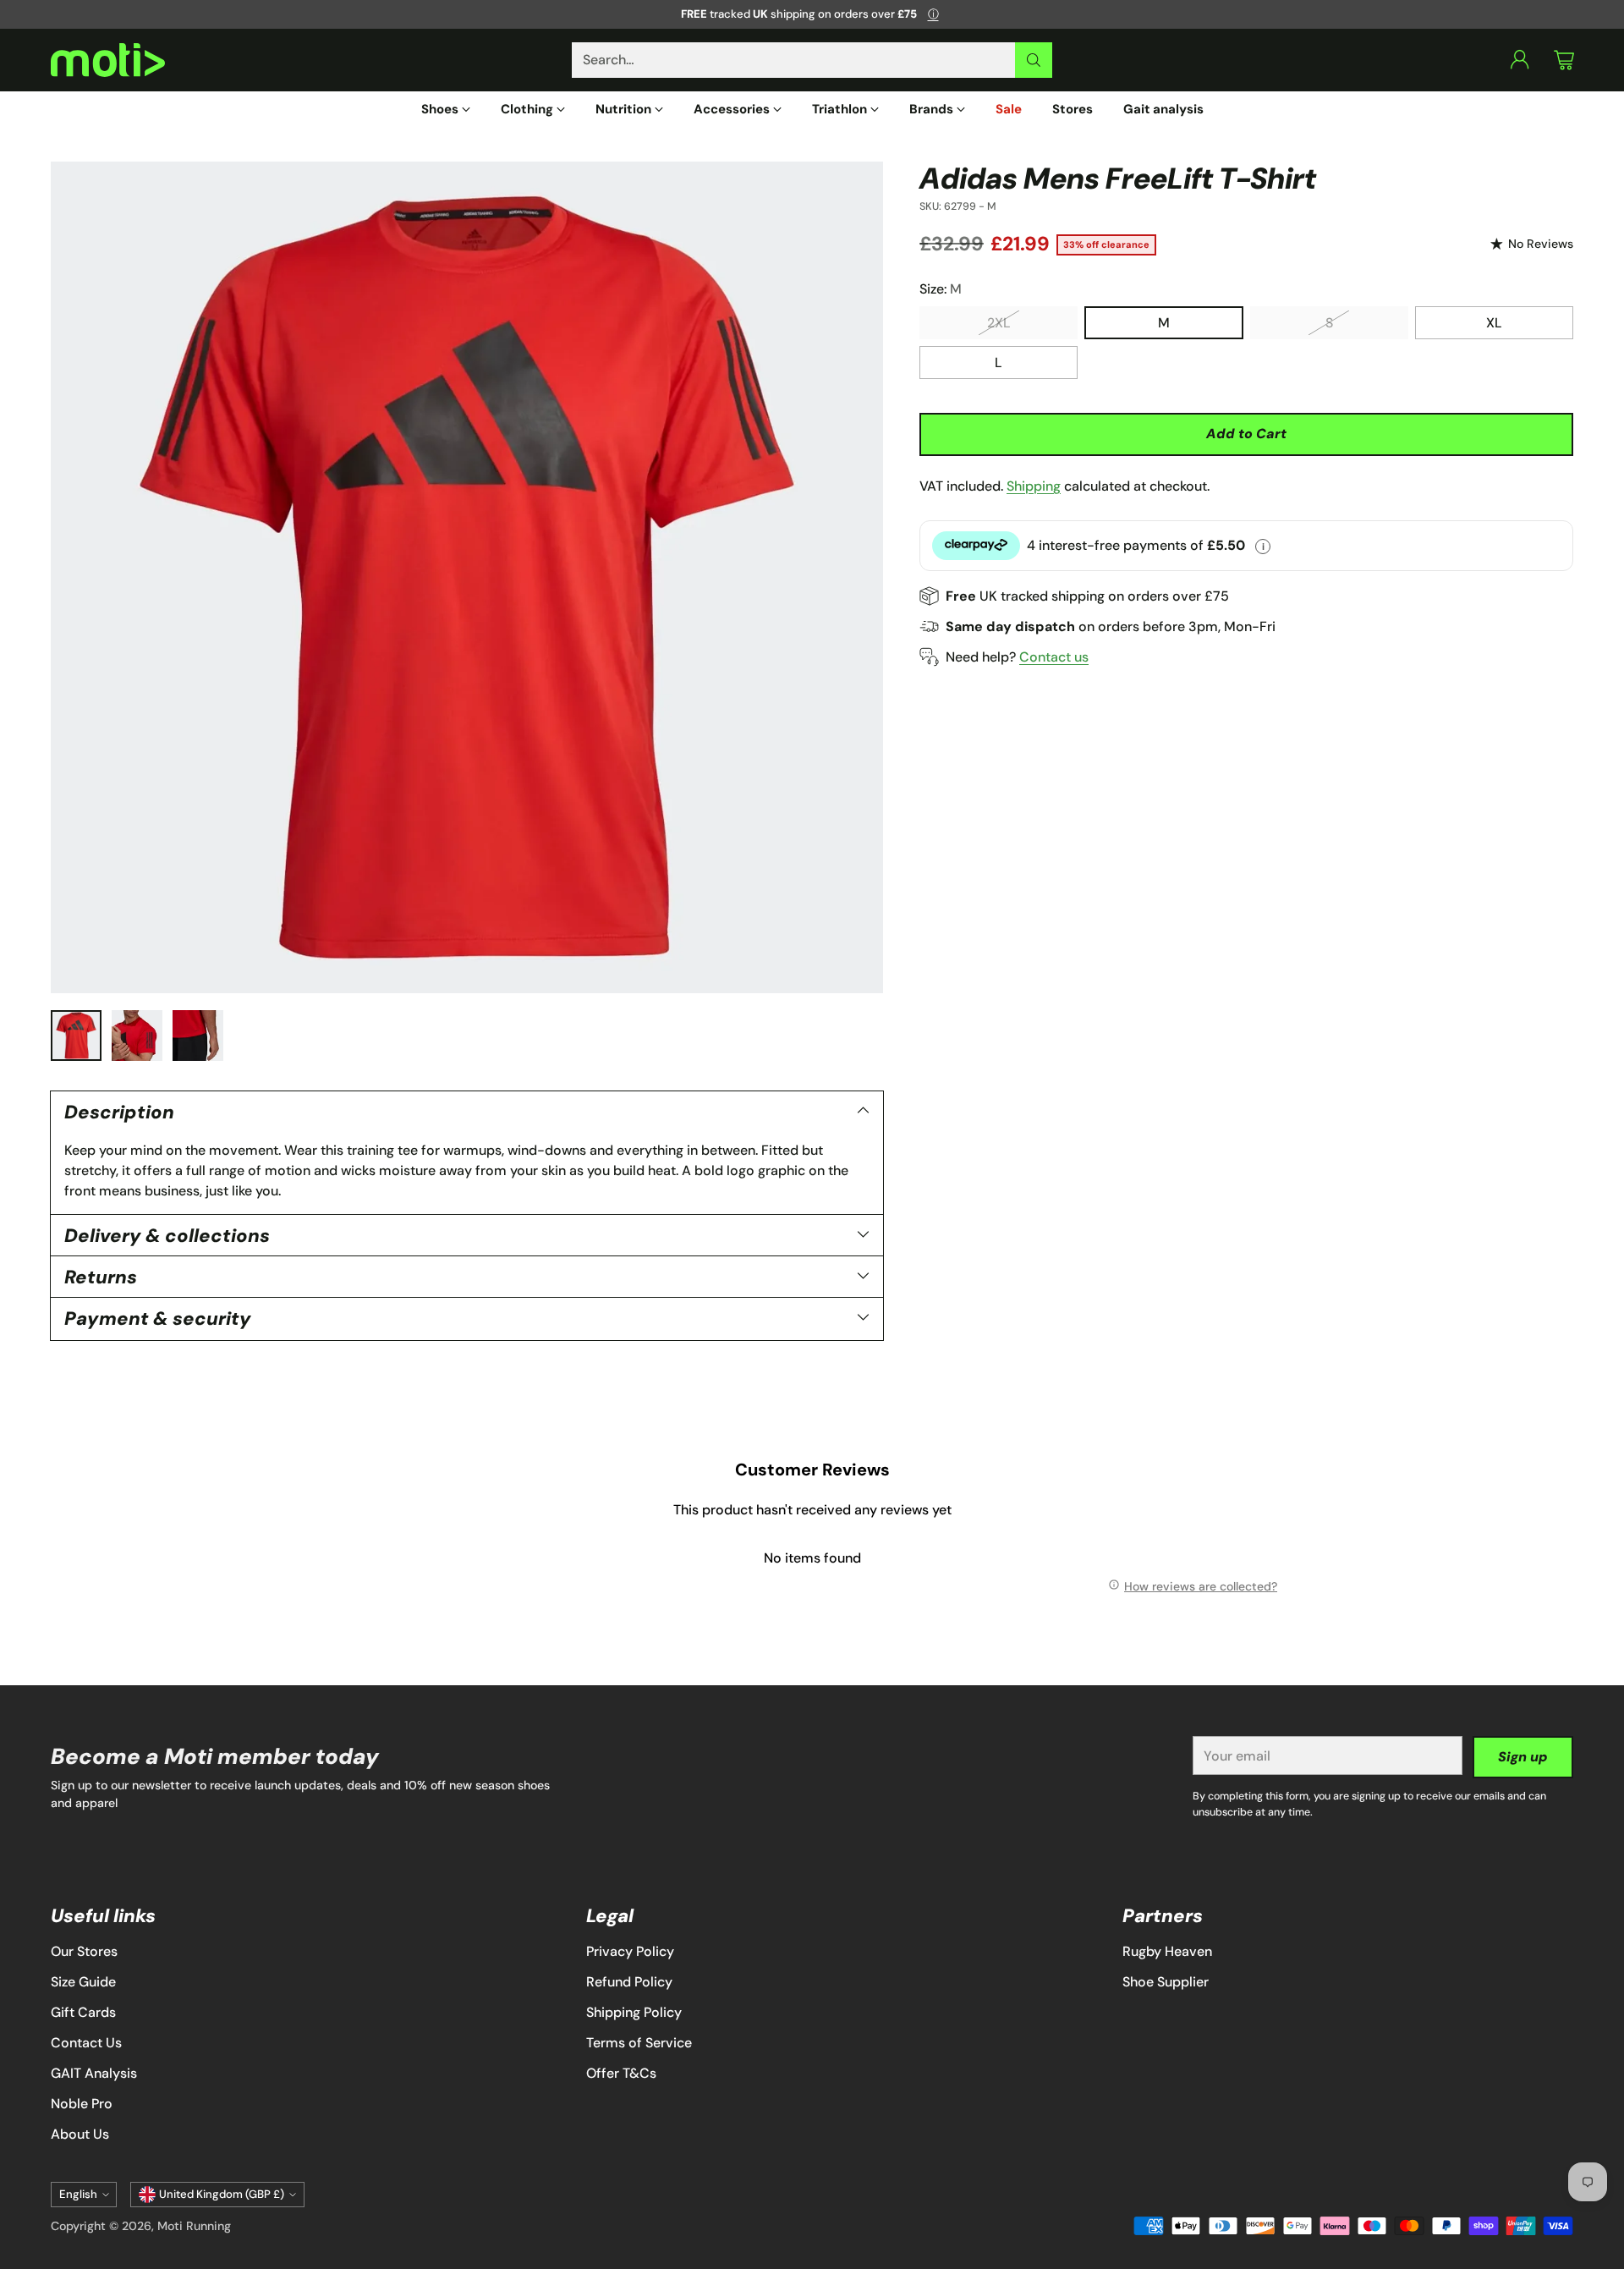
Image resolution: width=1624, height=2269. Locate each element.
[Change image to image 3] (198, 1036)
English (78, 2194)
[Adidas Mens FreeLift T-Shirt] (467, 578)
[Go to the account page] (1520, 60)
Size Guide (83, 1982)
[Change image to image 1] (76, 1036)
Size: (941, 289)
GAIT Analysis (94, 2073)
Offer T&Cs (621, 2073)
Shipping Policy (634, 2012)
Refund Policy (629, 1982)
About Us (80, 2134)
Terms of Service (639, 2043)
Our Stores (84, 1951)
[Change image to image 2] (137, 1036)
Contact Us (86, 2043)
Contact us (1054, 656)
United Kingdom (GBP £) (222, 2194)
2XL (999, 323)
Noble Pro (82, 2104)
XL (1494, 323)
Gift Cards (83, 2012)
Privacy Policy (630, 1951)
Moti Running (194, 2226)
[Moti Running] (108, 60)
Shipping (1034, 485)
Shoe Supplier (1166, 1982)
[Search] (1034, 60)
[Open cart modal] (1564, 60)
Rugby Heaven (1167, 1951)
